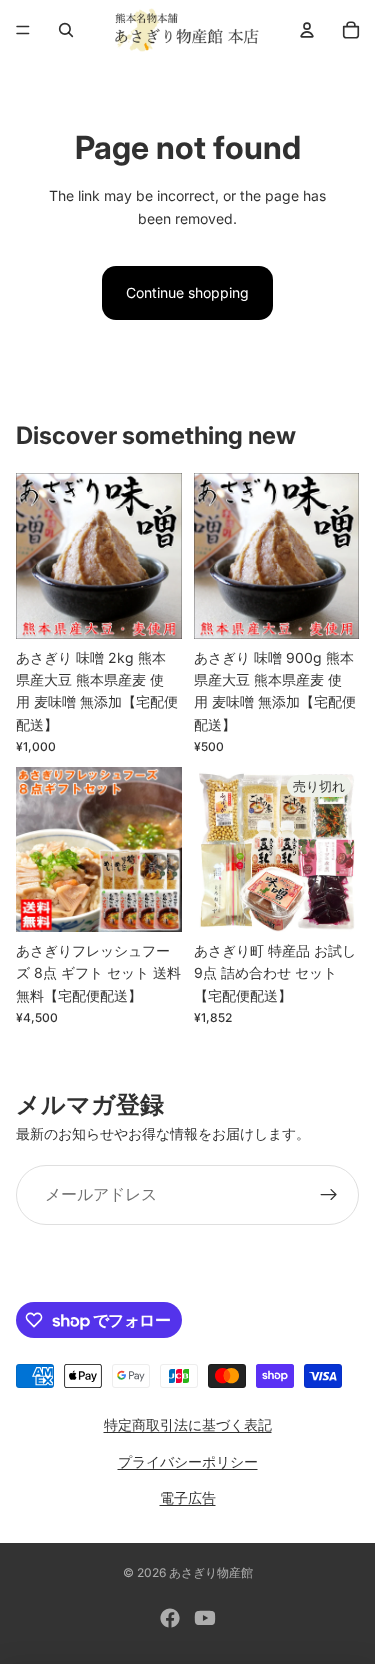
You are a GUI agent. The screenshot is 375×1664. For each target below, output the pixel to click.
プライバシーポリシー (188, 1461)
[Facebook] (170, 1618)
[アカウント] (307, 30)
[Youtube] (205, 1618)
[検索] (66, 30)
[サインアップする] (329, 1195)
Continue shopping (187, 292)
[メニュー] (23, 30)
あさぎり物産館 (211, 1572)
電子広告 (188, 1497)
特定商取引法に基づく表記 (188, 1424)
